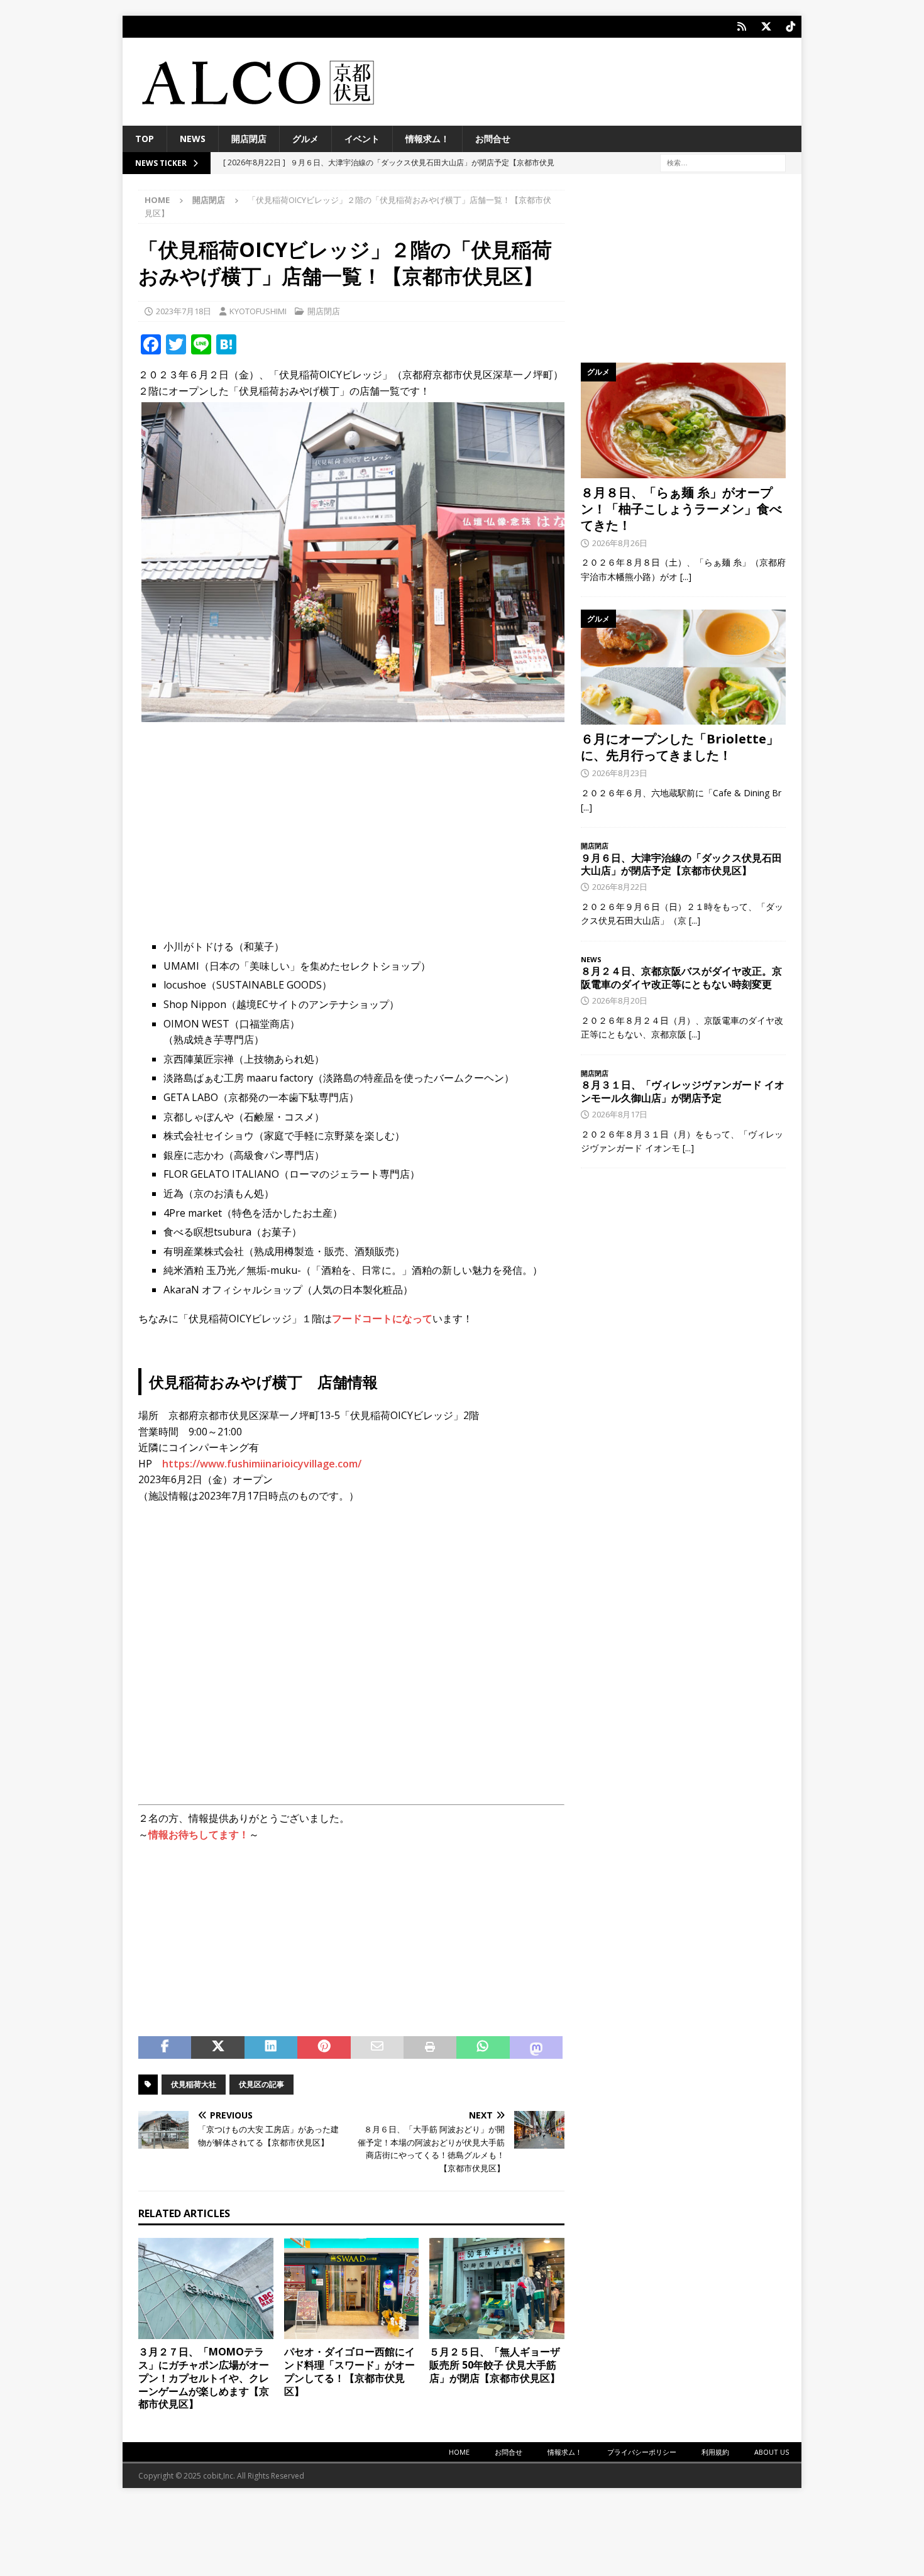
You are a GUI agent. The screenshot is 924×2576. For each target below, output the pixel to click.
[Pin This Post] (324, 2047)
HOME (459, 2452)
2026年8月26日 (620, 543)
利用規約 (715, 2452)
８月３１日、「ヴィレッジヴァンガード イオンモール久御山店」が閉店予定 (683, 1091)
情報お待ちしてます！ (199, 1834)
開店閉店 (249, 139)
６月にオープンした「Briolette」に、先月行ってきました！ (680, 747)
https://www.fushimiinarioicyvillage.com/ (262, 1464)
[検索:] (723, 162)
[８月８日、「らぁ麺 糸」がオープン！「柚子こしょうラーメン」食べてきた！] (683, 420)
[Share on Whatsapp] (483, 2047)
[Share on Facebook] (165, 2047)
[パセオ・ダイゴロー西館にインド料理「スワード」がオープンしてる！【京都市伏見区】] (352, 2288)
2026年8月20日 (620, 1000)
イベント (362, 139)
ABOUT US (772, 2452)
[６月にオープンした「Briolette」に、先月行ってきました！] (683, 667)
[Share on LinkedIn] (271, 2047)
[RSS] (741, 27)
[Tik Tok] (790, 27)
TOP (145, 139)
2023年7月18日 (184, 311)
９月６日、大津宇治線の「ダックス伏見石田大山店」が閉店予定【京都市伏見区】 (681, 864)
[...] (686, 577)
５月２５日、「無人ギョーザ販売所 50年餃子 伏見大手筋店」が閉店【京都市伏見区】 (495, 2365)
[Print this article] (430, 2047)
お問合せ (493, 139)
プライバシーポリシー (642, 2452)
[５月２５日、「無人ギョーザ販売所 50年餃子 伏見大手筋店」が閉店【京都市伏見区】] (497, 2288)
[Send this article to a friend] (377, 2047)
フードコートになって (382, 1318)
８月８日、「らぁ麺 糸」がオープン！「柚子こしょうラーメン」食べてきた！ (681, 509)
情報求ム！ (427, 139)
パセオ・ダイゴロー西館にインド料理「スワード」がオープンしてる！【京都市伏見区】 (349, 2371)
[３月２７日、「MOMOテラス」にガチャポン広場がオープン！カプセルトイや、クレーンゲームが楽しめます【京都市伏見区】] (206, 2288)
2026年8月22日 (620, 887)
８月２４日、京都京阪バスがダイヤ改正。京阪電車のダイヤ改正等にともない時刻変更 (681, 978)
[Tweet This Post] (217, 2047)
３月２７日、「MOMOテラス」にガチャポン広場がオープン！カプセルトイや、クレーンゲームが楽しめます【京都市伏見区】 (204, 2378)
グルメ (305, 139)
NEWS (193, 139)
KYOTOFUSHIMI (258, 311)
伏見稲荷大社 (194, 2084)
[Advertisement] (351, 823)
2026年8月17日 (620, 1114)
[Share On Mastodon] (536, 2047)
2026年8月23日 (620, 773)
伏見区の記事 (261, 2084)
